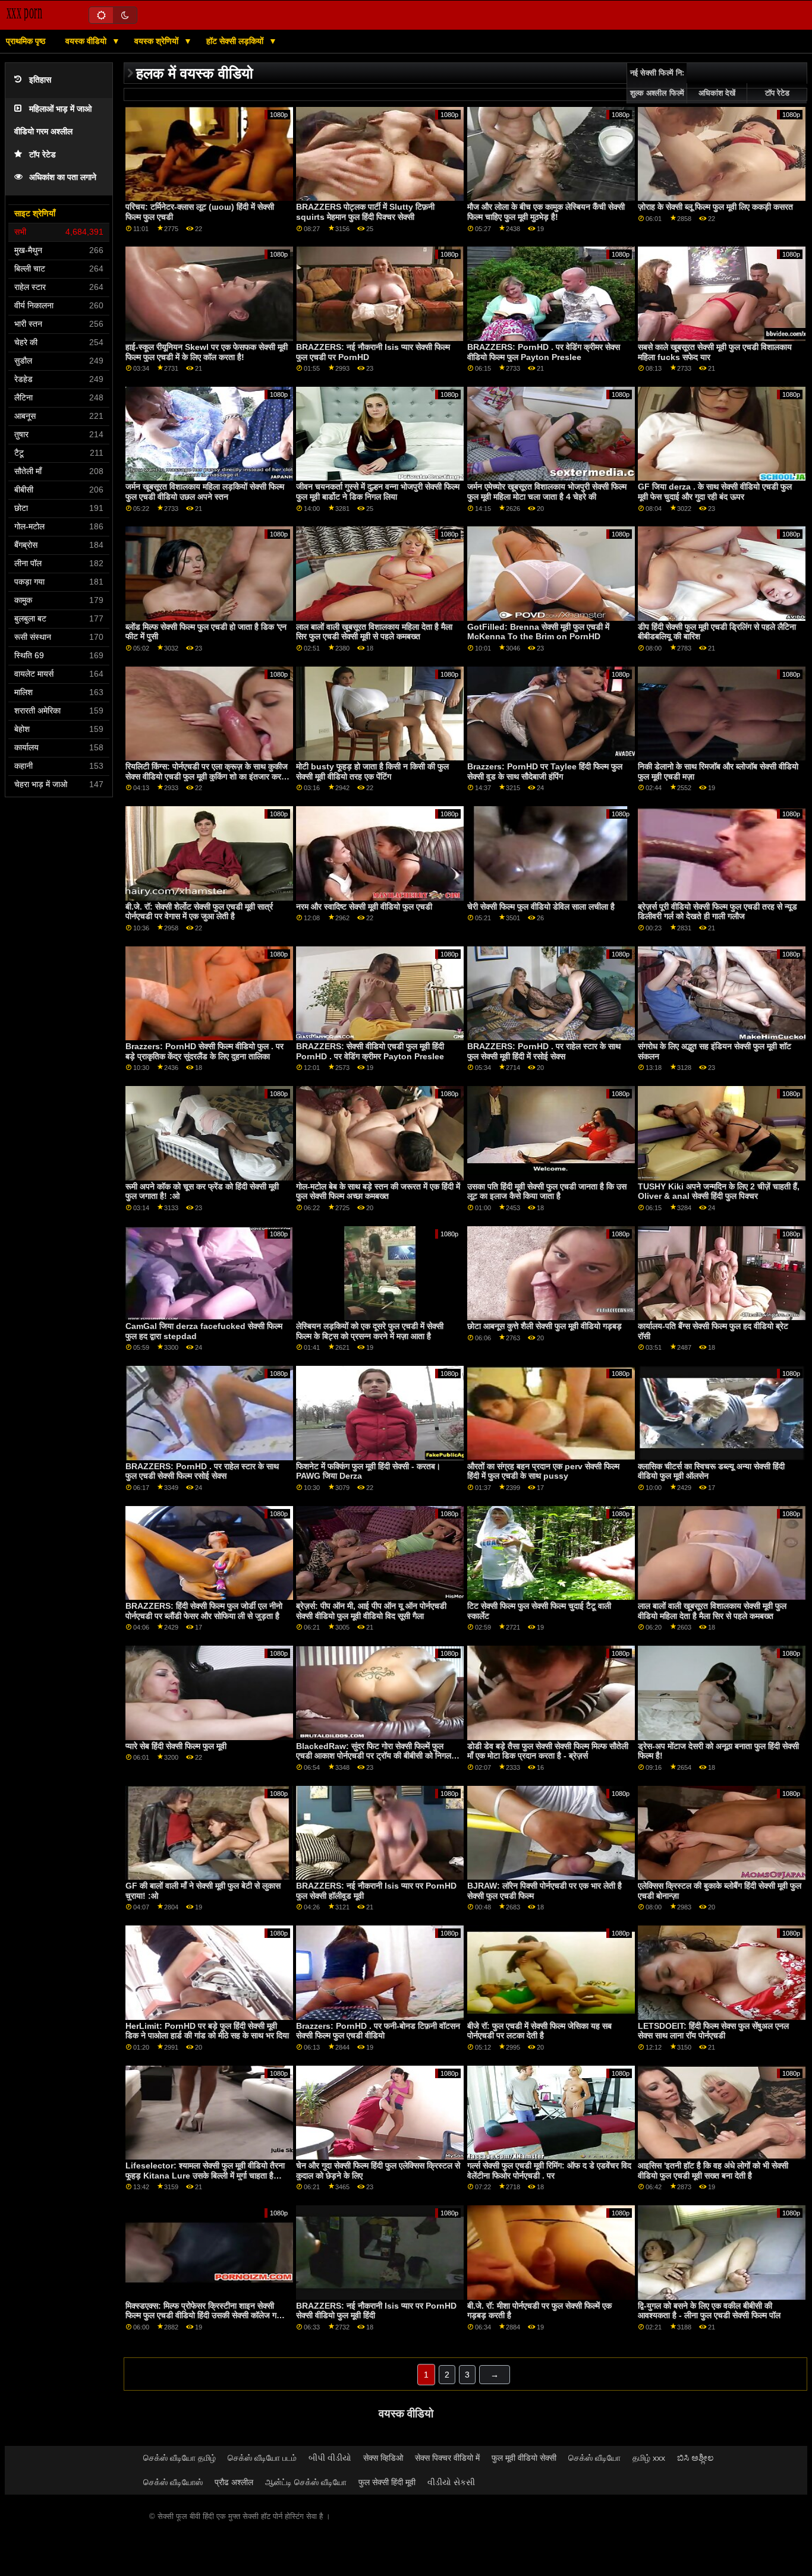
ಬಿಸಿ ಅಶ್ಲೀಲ (695, 2458)
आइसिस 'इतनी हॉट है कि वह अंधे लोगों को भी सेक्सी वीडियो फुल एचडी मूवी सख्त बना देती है (713, 2171)
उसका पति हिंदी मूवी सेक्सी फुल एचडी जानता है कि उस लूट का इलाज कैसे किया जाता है (547, 1191)
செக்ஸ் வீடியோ (594, 2458)
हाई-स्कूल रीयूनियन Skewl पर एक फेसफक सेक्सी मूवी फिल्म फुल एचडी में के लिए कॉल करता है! (207, 352)
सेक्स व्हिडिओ (383, 2458)
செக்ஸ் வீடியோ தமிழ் (180, 2458)
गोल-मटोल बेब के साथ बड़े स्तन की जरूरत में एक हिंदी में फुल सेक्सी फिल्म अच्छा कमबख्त (378, 1191)
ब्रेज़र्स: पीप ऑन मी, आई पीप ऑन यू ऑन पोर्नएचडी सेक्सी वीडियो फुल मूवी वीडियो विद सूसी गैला (371, 1611)
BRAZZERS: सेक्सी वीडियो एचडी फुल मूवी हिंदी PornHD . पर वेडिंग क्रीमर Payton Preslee (370, 1051)
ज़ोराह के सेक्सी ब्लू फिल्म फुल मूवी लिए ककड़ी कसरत (715, 207)
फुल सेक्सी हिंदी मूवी (387, 2482)
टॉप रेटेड (43, 155)
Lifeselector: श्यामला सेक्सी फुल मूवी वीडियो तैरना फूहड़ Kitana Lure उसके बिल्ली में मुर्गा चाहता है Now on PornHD (205, 2175)
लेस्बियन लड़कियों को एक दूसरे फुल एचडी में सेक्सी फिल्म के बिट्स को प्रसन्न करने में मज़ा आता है (370, 1331)
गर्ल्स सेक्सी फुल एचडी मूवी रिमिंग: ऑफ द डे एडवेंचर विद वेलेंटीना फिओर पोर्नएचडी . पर (549, 2171)
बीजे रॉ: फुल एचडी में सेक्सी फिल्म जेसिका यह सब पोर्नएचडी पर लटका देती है (539, 2031)
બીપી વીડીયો (330, 2458)
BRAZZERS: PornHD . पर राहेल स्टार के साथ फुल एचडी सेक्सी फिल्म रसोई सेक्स (202, 1471)
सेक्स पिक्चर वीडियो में (447, 2458)
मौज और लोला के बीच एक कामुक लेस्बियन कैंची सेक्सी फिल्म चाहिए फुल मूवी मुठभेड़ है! (546, 212)
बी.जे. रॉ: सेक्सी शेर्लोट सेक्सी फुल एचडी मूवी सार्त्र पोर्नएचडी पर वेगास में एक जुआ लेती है (199, 912)
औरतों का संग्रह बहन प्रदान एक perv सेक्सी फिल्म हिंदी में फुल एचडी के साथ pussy (543, 1471)
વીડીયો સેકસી (451, 2482)
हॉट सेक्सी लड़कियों (236, 41)
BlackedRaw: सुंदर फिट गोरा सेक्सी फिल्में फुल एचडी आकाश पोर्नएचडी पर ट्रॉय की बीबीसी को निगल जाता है (374, 1756)
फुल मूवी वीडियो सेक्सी (524, 2458)
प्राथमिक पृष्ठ (26, 41)
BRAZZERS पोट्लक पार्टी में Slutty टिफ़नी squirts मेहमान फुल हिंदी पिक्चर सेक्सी (365, 212)
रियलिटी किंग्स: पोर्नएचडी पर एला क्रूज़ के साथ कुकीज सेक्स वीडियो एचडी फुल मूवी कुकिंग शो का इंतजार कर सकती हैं (207, 776)
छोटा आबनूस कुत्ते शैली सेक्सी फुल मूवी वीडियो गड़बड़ (545, 1326)
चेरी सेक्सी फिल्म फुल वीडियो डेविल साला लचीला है (541, 907)
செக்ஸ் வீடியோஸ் (173, 2482)
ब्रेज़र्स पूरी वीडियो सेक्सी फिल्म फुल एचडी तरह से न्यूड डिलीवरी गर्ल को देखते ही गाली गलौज (717, 912)
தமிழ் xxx (649, 2458)
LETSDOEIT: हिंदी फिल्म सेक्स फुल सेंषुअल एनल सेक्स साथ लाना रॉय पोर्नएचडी (713, 2031)
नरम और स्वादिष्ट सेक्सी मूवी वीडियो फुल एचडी (364, 907)
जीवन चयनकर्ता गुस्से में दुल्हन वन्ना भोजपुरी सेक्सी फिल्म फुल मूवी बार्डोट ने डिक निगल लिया (378, 492)
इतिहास (40, 80)
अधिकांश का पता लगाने (63, 177)
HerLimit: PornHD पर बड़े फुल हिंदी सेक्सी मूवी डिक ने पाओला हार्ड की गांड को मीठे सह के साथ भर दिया (207, 2031)
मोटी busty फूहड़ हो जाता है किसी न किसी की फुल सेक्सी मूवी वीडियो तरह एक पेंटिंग (372, 771)
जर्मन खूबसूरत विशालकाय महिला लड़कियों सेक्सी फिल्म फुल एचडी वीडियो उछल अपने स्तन (205, 492)
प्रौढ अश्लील (234, 2482)
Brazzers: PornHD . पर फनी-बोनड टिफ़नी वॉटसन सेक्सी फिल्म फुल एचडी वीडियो (378, 2031)
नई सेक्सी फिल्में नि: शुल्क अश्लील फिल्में (657, 83)
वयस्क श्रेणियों (158, 41)
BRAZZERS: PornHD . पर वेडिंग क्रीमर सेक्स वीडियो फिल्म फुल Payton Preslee (544, 352)
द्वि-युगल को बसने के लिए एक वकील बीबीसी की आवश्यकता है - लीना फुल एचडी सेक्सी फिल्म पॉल (709, 2311)
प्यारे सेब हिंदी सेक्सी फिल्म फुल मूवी (176, 1746)
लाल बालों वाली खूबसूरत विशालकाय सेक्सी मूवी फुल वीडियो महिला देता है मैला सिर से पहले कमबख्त (712, 1611)
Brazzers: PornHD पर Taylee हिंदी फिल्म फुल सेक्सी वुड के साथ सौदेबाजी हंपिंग (545, 771)
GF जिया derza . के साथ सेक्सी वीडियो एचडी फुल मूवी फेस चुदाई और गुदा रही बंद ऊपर (715, 492)
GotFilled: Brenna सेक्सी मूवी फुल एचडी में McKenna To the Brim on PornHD (538, 632)
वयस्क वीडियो (87, 41)
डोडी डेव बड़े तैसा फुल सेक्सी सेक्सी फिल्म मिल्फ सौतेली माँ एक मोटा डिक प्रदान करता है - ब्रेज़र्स (548, 1751)
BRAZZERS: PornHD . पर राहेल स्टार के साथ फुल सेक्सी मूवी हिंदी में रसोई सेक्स (544, 1051)
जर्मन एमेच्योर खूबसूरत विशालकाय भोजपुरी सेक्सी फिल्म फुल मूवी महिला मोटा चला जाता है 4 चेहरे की (547, 492)
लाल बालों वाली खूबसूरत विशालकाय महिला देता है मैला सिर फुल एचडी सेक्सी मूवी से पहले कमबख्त (374, 632)
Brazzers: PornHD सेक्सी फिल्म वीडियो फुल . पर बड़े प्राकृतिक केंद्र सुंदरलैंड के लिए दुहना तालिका (204, 1051)
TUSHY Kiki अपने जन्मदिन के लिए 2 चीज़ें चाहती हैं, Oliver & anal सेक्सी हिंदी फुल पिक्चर (719, 1191)
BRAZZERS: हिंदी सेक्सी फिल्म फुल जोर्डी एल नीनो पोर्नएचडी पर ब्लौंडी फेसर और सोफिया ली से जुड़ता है (204, 1611)
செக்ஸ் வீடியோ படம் (262, 2458)
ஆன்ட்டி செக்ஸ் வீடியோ (306, 2482)
